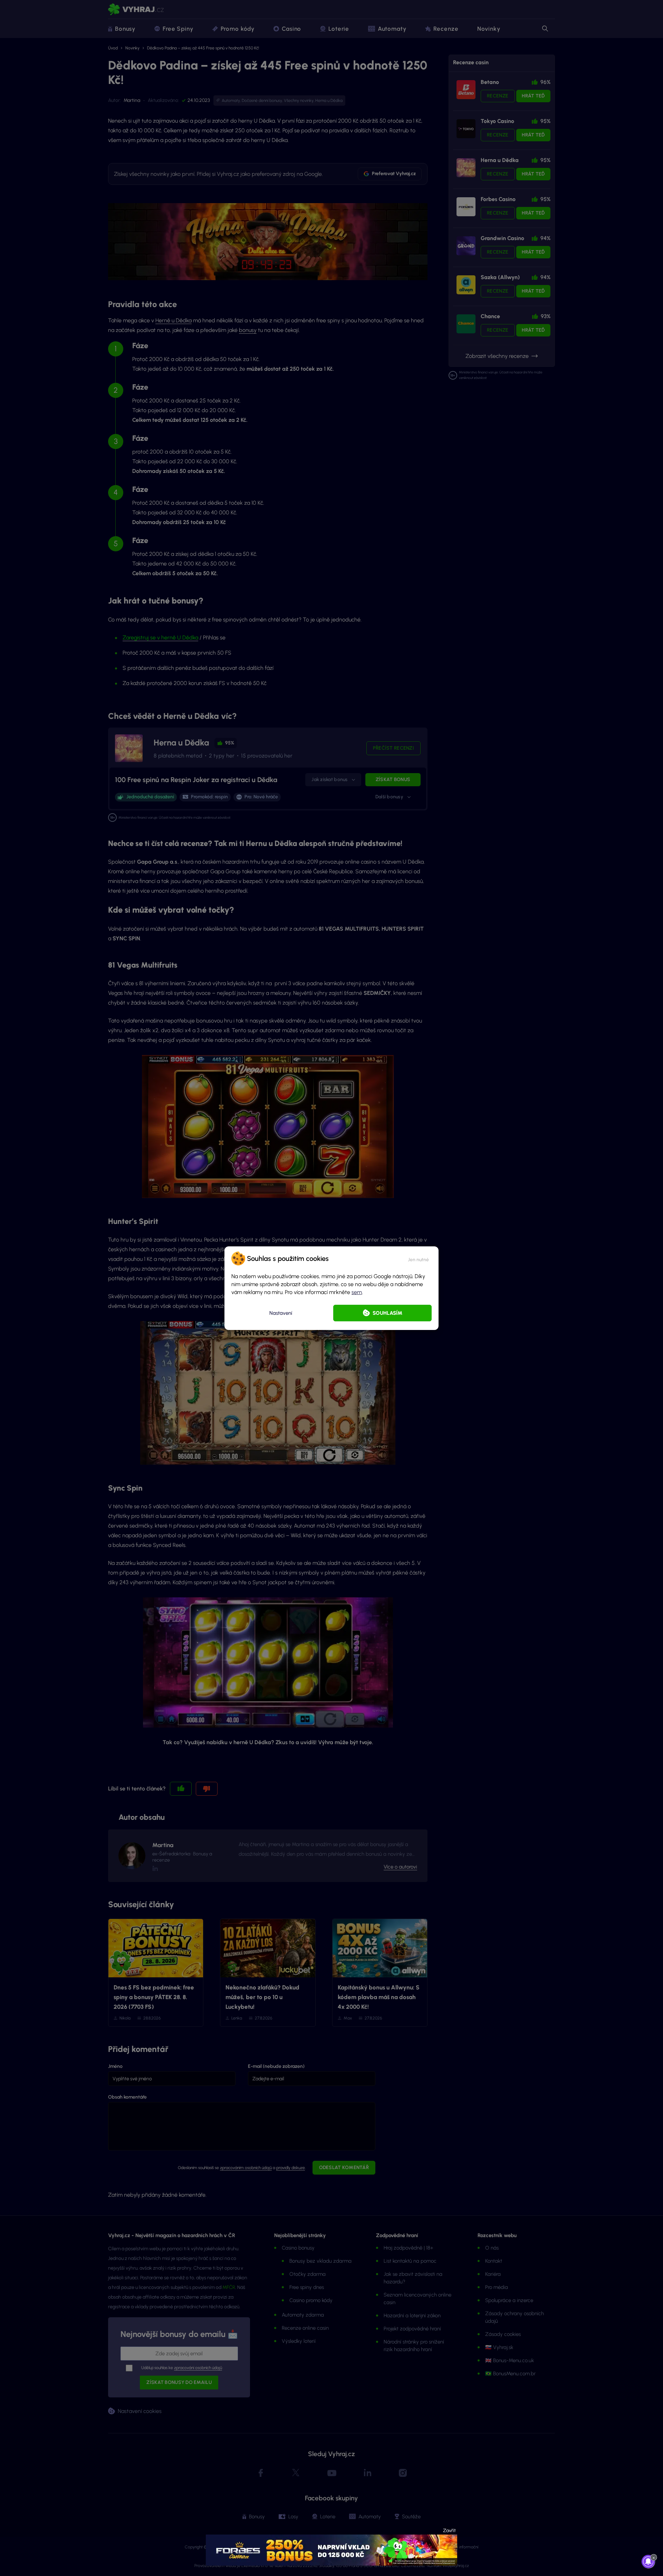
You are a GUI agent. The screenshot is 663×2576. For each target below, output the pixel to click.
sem (357, 1292)
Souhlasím (387, 1313)
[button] (418, 1258)
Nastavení (281, 1313)
